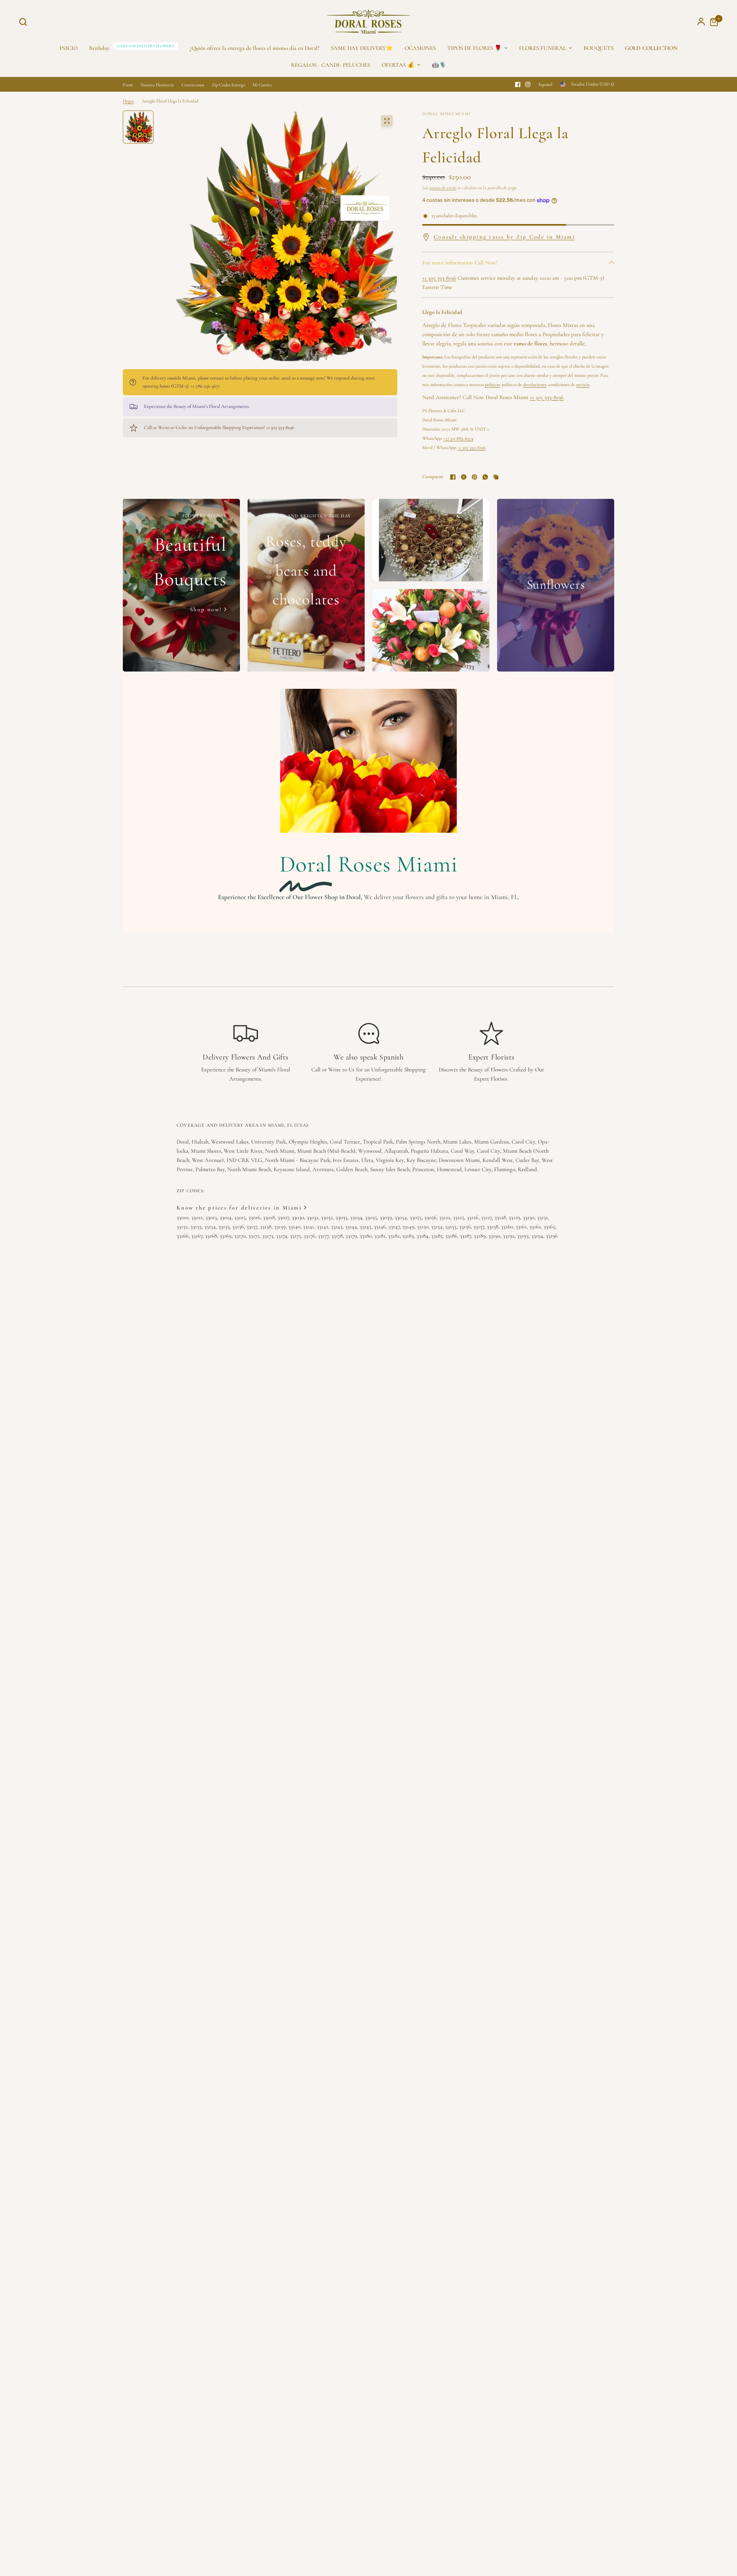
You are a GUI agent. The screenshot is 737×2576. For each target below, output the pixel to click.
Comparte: (433, 477)
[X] (464, 477)
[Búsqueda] (25, 22)
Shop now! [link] (206, 610)
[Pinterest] (474, 477)
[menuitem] (651, 48)
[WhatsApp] (485, 477)
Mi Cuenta (262, 85)
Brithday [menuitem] (99, 48)
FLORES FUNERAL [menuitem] (543, 48)
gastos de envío (443, 188)
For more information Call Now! (460, 262)
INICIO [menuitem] (69, 48)
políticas (492, 385)
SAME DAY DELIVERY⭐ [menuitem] (362, 48)
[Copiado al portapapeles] (496, 477)
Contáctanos (193, 85)
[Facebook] (518, 84)
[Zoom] (387, 121)
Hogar (128, 101)
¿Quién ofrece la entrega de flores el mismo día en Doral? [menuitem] (254, 48)
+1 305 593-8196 (439, 278)
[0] (712, 22)
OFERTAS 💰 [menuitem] (398, 65)
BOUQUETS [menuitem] (598, 48)
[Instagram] (528, 84)
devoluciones (535, 385)
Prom (128, 85)
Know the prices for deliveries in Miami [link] (239, 1208)
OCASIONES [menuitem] (420, 48)
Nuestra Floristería (157, 85)
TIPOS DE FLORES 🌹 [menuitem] (474, 48)
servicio (583, 385)
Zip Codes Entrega (228, 85)
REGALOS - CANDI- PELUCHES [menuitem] (330, 65)
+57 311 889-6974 (458, 438)
